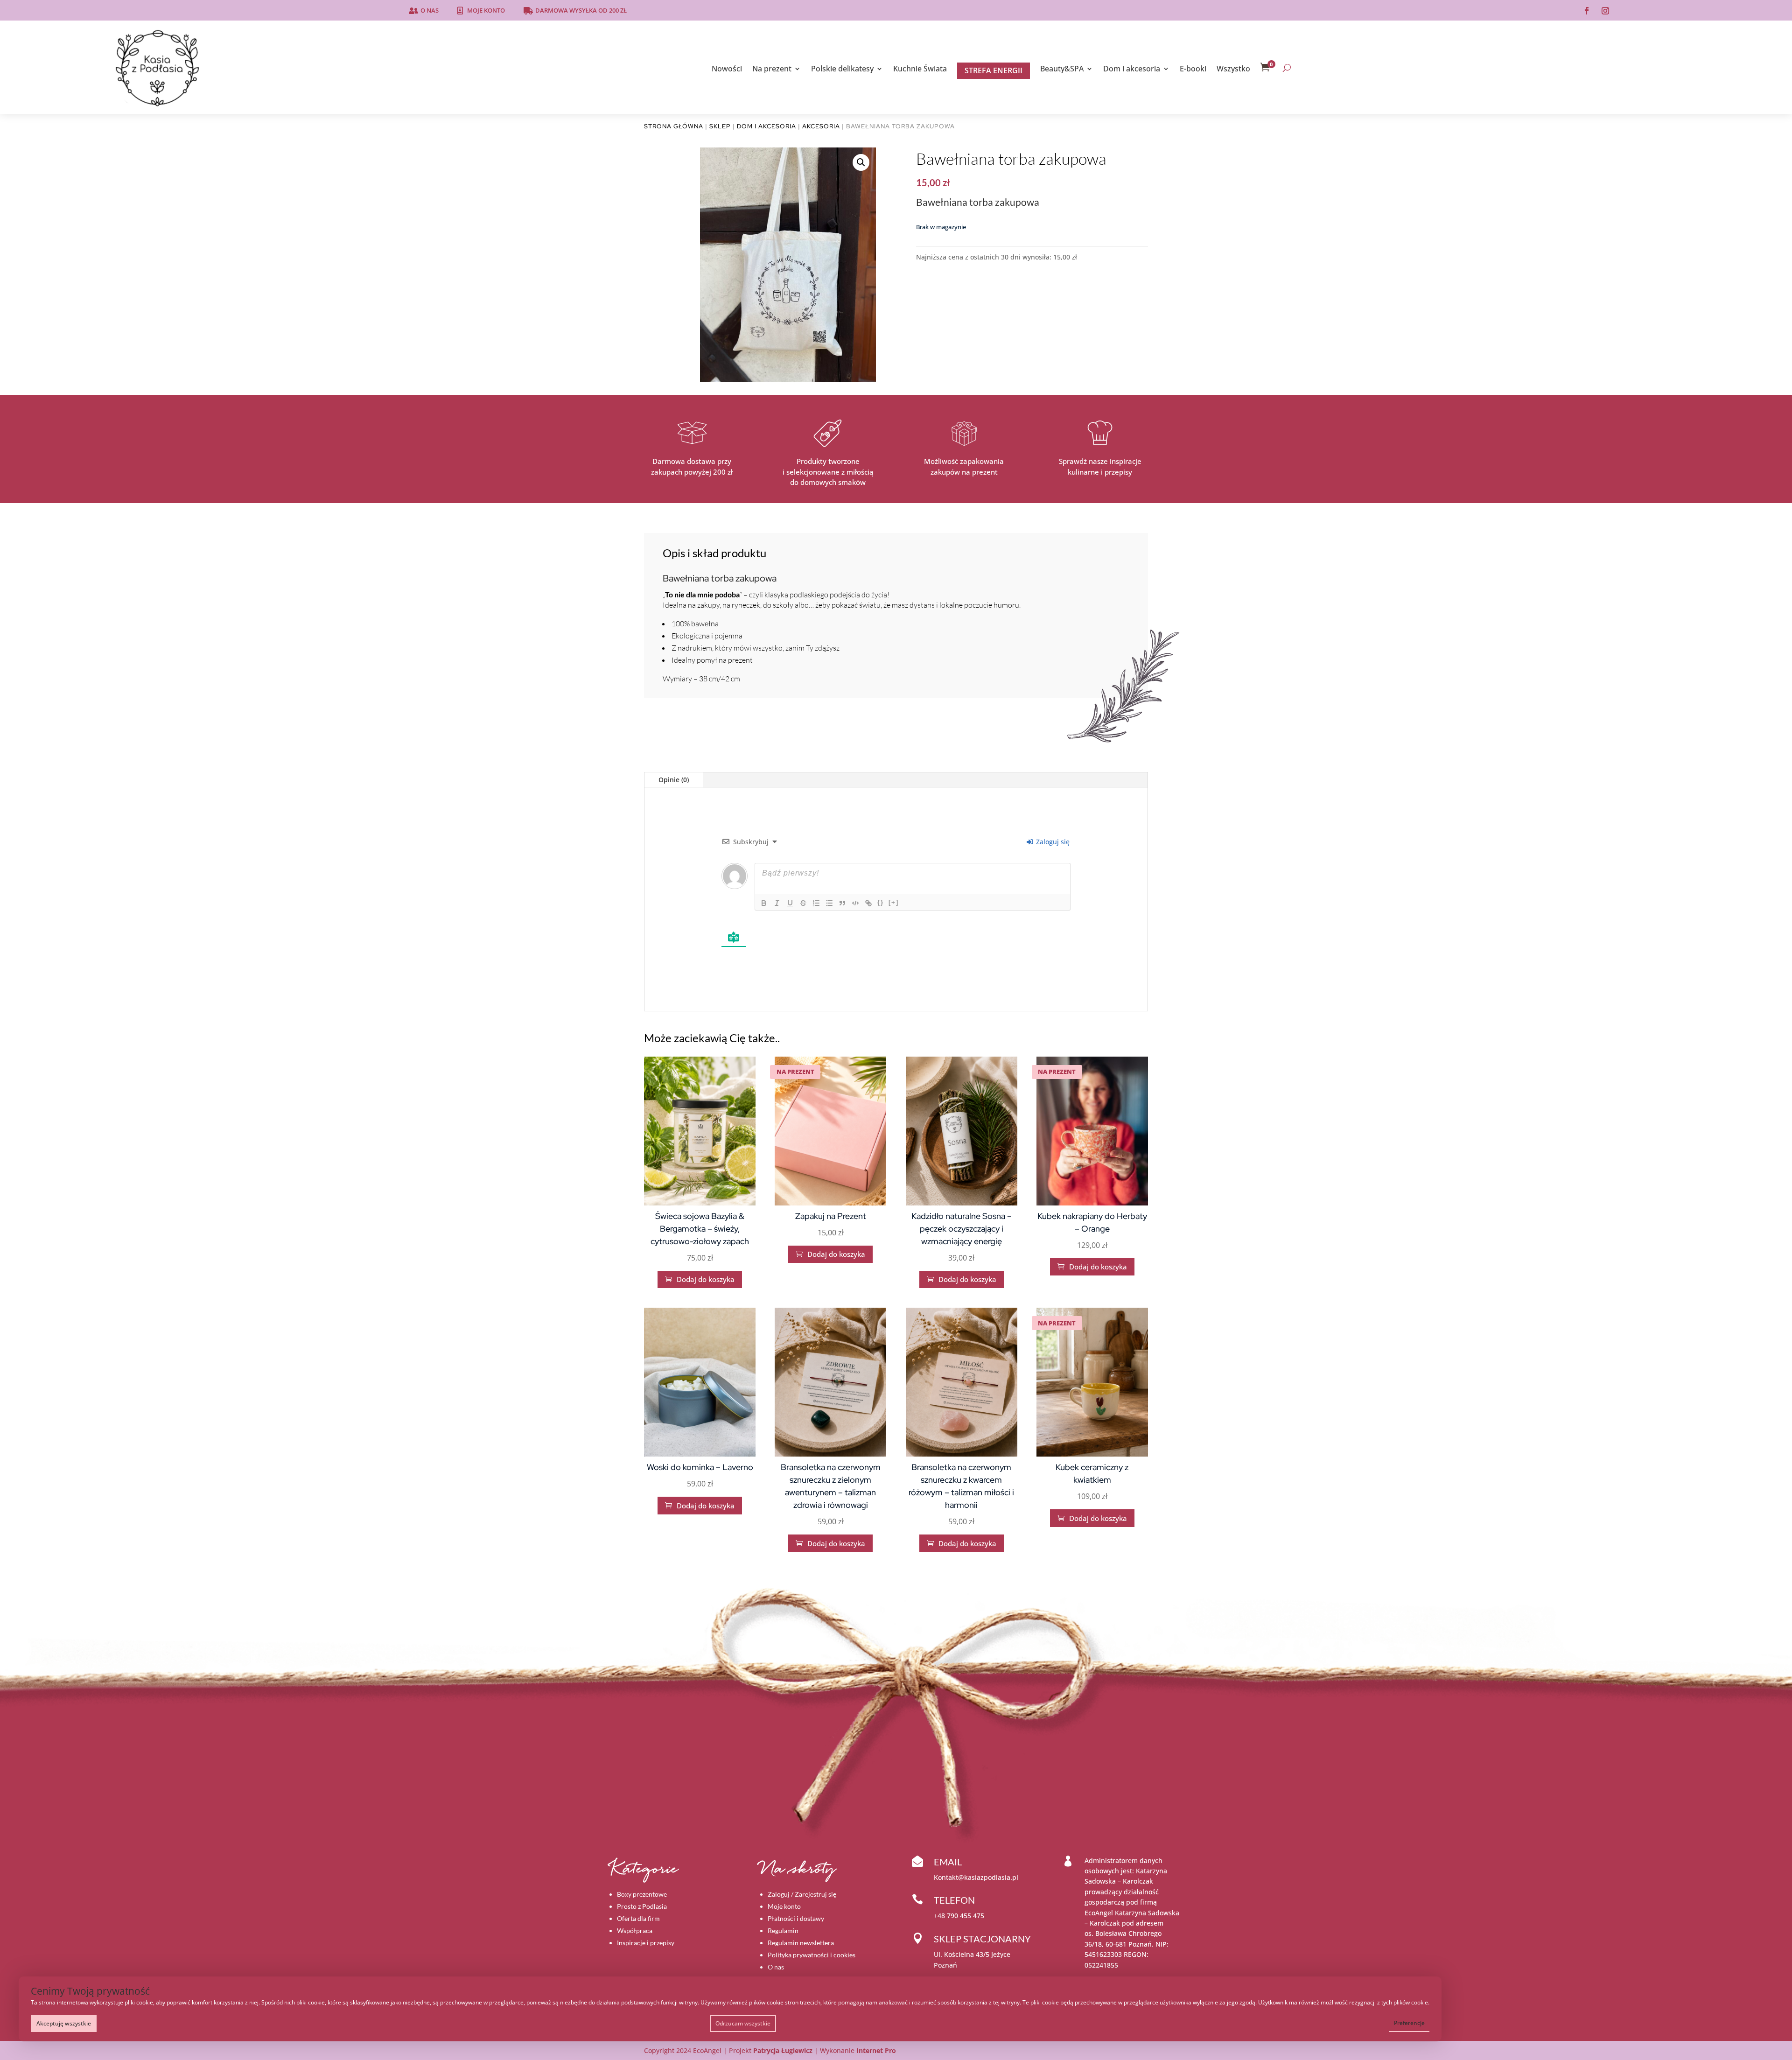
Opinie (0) (674, 780)
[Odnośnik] (868, 903)
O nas (430, 10)
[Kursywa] (777, 903)
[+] (894, 902)
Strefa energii (994, 70)
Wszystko (1233, 70)
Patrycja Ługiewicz (783, 2050)
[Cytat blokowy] (842, 903)
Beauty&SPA (1062, 70)
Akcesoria (821, 126)
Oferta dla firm (638, 1918)
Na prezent (772, 70)
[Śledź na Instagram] (1605, 11)
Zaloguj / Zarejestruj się (802, 1894)
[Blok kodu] (855, 903)
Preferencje (1409, 2023)
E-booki (1193, 70)
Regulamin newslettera (801, 1943)
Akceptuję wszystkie (64, 2023)
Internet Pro (876, 2050)
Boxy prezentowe (642, 1894)
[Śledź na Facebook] (1587, 11)
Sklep (720, 126)
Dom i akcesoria (1132, 70)
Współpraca (635, 1930)
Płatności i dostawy (796, 1918)
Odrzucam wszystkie (743, 2023)
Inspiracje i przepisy (646, 1943)
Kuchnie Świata (920, 70)
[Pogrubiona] (764, 903)
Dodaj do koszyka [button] (700, 1279)
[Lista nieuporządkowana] (829, 903)
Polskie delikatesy (842, 70)
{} (881, 902)
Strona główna (674, 126)
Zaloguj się (1052, 842)
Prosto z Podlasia (642, 1906)
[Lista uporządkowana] (816, 903)
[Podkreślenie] (790, 903)
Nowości (727, 70)
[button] (861, 162)
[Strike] (803, 903)
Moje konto (486, 10)
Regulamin (783, 1930)
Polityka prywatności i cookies (812, 1955)
